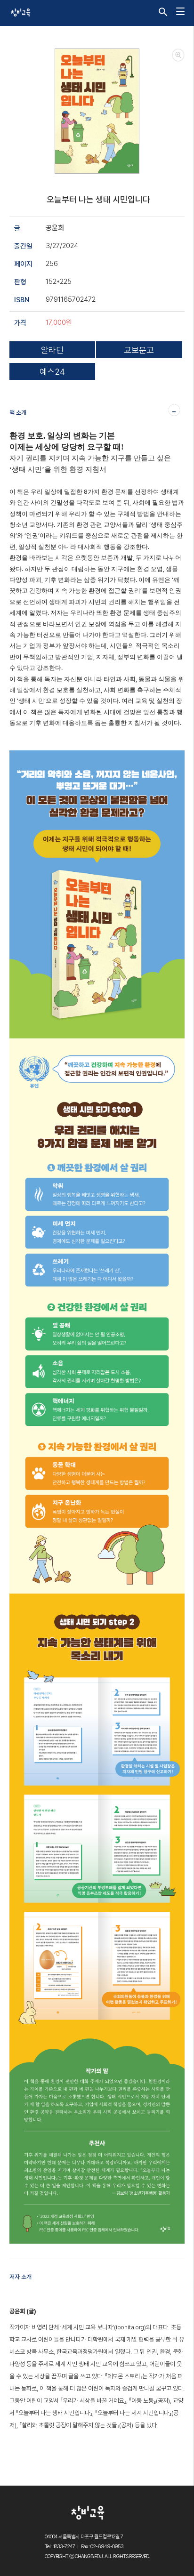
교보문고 (139, 350)
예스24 (52, 372)
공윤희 (55, 228)
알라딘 (52, 350)
